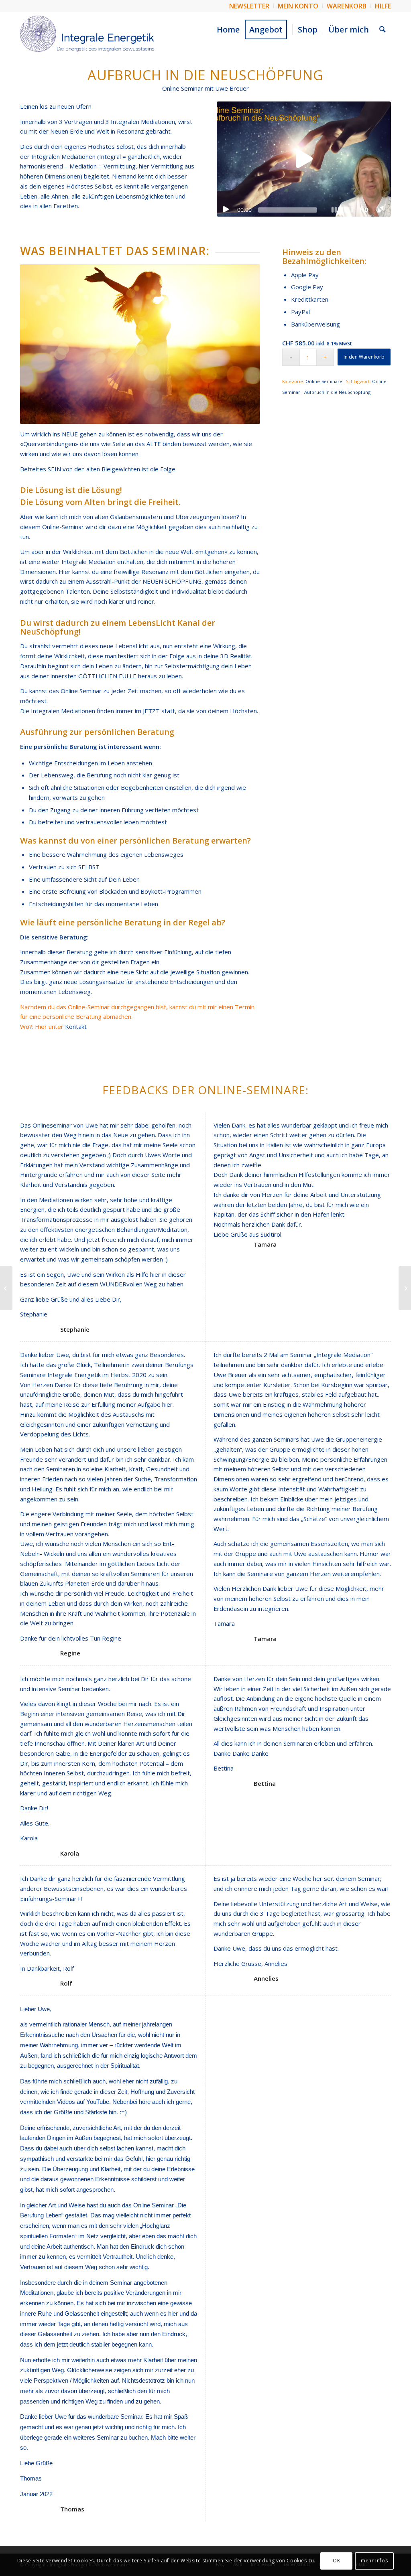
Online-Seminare (324, 381)
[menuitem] (249, 6)
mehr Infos (374, 2561)
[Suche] (383, 30)
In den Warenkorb (364, 357)
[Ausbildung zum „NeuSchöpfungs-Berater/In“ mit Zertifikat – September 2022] (405, 1288)
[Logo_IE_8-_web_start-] (87, 34)
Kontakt (76, 1026)
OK (336, 2561)
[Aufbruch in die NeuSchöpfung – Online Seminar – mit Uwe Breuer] (6, 1288)
